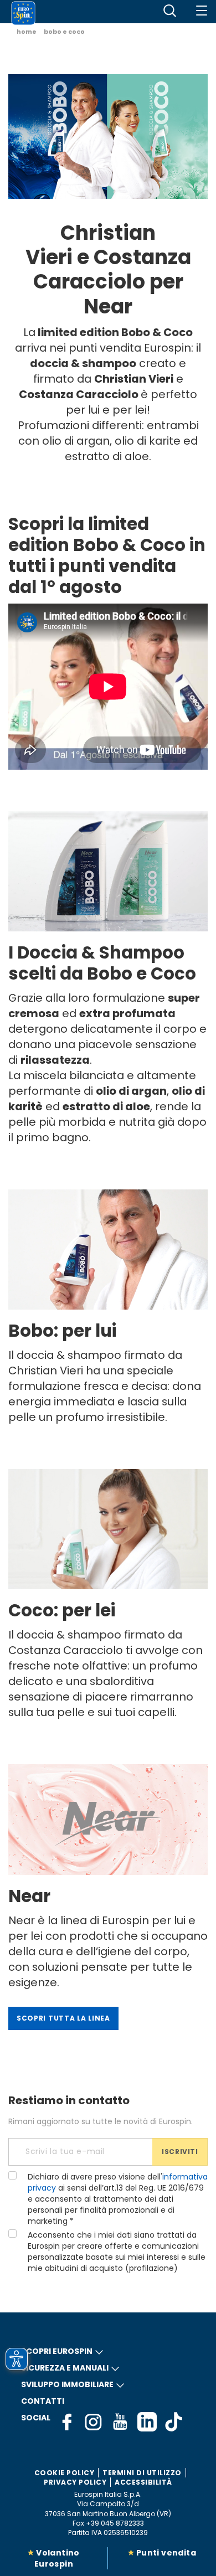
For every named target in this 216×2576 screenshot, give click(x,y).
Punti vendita (166, 2553)
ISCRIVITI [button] (180, 2152)
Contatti (43, 2401)
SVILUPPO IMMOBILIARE (67, 2384)
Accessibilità (143, 2482)
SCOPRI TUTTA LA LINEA (63, 2018)
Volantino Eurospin (57, 2558)
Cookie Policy (65, 2473)
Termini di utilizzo (142, 2473)
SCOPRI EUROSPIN (57, 2351)
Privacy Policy (75, 2482)
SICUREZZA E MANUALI (65, 2368)
